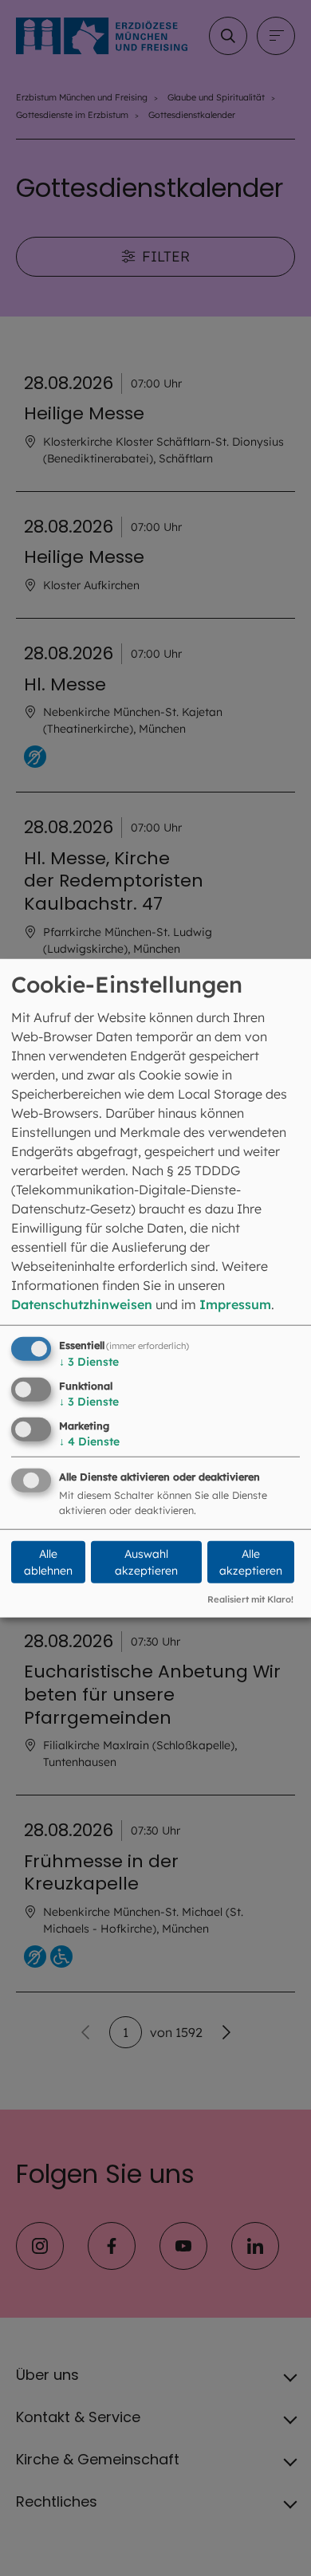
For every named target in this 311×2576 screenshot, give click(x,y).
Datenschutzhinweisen (82, 1304)
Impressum (235, 1304)
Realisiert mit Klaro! (250, 1599)
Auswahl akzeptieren (146, 1562)
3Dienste (89, 1362)
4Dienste (89, 1441)
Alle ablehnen (48, 1562)
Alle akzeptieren (251, 1562)
